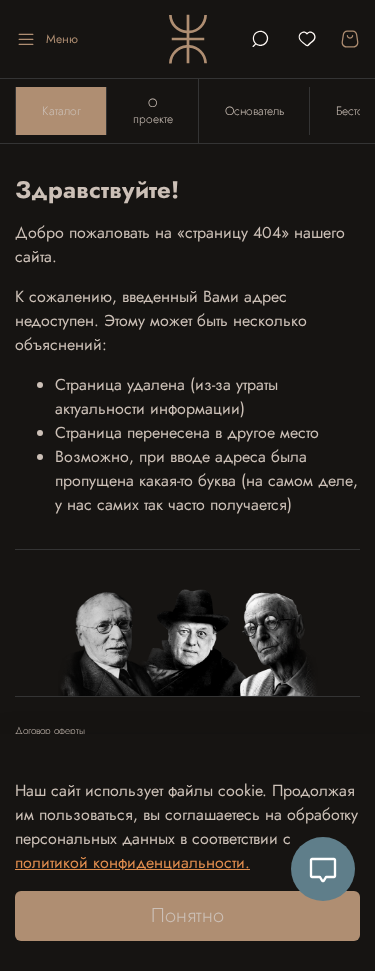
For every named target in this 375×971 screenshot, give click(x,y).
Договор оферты (50, 731)
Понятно (187, 915)
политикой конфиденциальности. (132, 862)
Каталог (61, 111)
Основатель (254, 111)
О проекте (153, 111)
